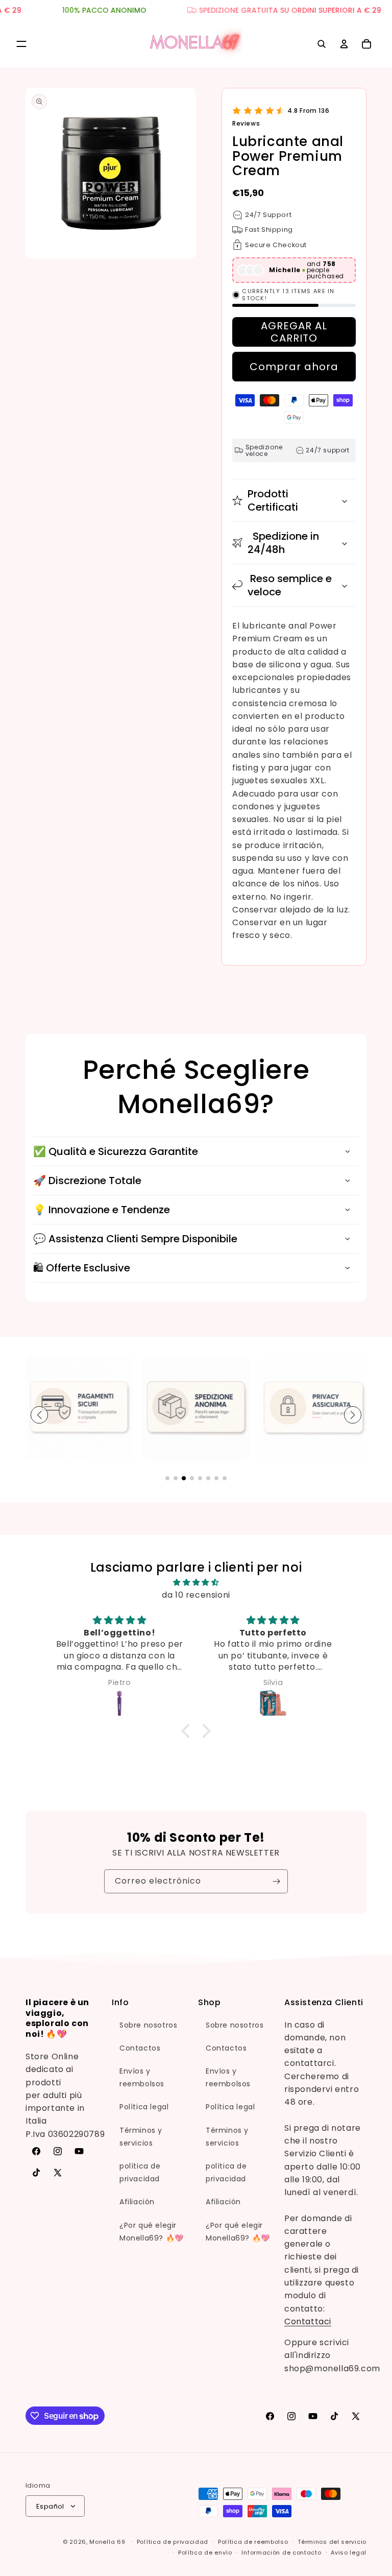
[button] (21, 44)
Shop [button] (209, 2003)
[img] (196, 1582)
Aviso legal (349, 2553)
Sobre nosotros (148, 2025)
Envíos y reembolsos (142, 2077)
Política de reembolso (253, 2542)
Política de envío (205, 2553)
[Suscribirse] (276, 1881)
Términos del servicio (332, 2542)
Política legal (144, 2107)
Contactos (140, 2048)
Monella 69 (107, 2542)
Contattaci (308, 2321)
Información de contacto (281, 2553)
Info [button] (120, 2003)
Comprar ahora (294, 367)
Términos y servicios (141, 2137)
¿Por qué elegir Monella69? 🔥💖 (152, 2232)
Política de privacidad (173, 2542)
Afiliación (137, 2202)
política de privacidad (140, 2172)
